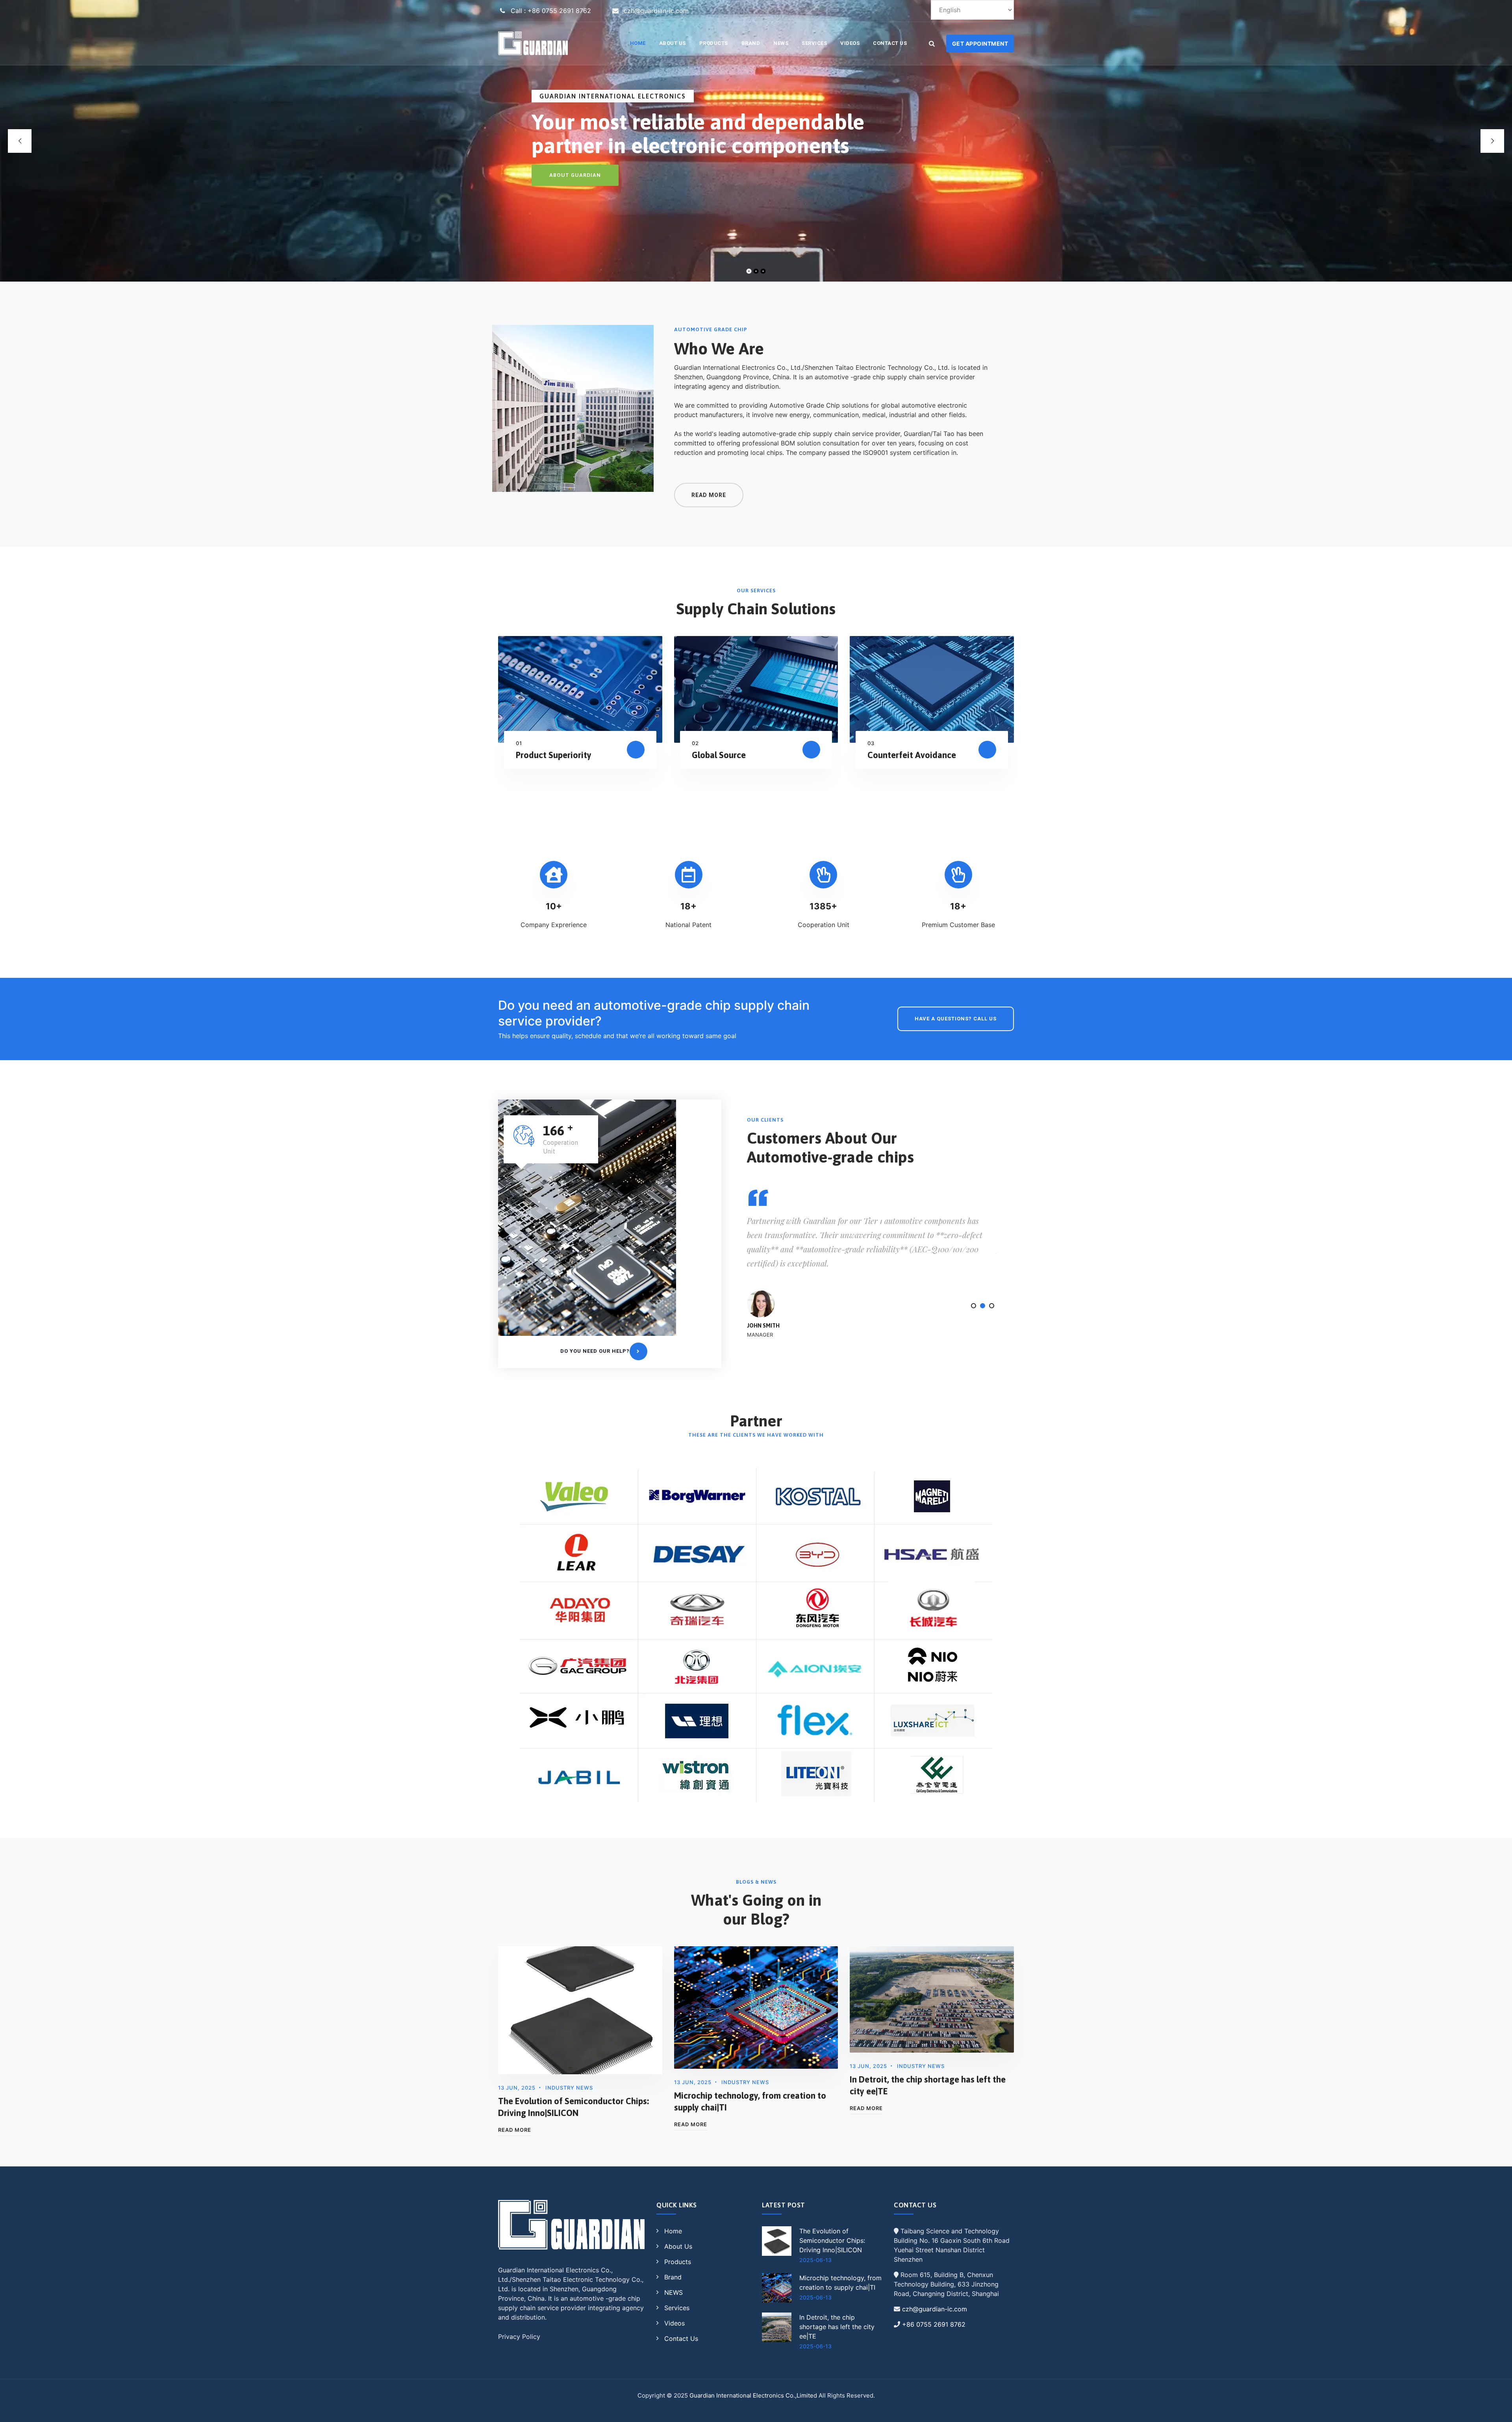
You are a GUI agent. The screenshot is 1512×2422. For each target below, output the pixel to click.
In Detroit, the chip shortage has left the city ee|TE (837, 2327)
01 (519, 743)
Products (714, 43)
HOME (638, 43)
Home (673, 2231)
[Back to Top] (1495, 2409)
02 (695, 743)
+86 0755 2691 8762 (934, 2324)
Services (814, 43)
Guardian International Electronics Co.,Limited (753, 2395)
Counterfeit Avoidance (912, 755)
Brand (751, 43)
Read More (515, 2130)
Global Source (719, 755)
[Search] (932, 43)
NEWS (781, 43)
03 (871, 743)
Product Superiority (554, 755)
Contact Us (890, 43)
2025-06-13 (815, 2260)
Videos (850, 43)
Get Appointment (980, 44)
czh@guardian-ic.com (935, 2309)
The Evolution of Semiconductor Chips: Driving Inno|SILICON (832, 2240)
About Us (673, 43)
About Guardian (575, 175)
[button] (974, 1306)
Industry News (569, 2088)
